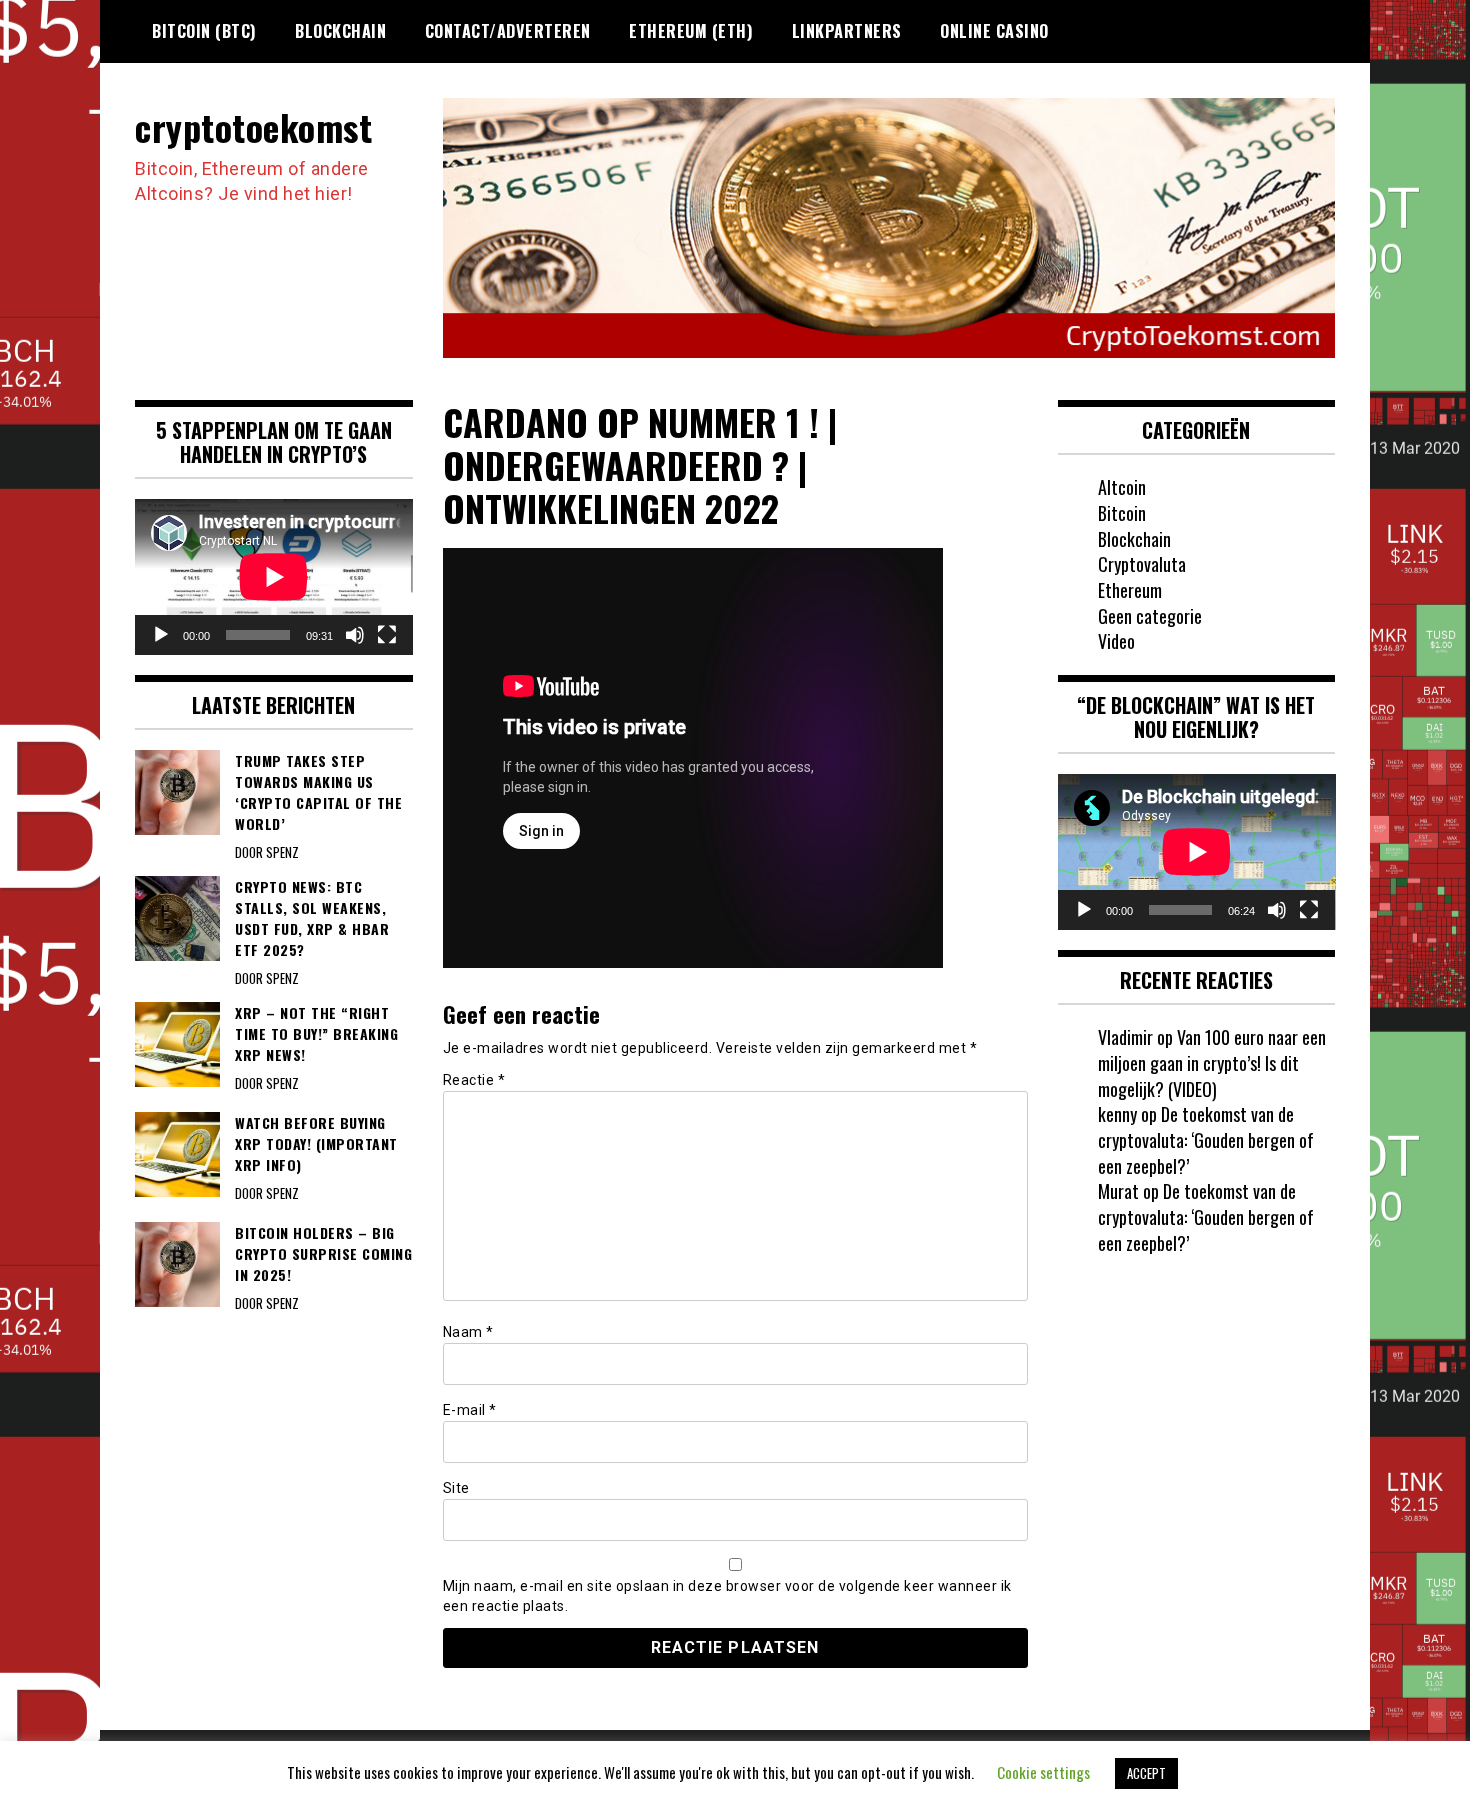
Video (1116, 641)
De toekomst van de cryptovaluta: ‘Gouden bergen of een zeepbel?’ (1206, 1139)
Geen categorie (1150, 616)
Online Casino (994, 31)
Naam (468, 1332)
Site (456, 1488)
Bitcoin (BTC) (204, 31)
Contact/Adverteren (508, 31)
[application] (274, 577)
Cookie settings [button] (1043, 1772)
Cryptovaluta (1142, 564)
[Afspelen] (161, 635)
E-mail (470, 1410)
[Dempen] (355, 635)
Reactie (474, 1080)
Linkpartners (847, 31)
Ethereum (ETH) (691, 31)
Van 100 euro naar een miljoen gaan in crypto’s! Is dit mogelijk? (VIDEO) (1212, 1062)
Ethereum (1130, 590)
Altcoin (1122, 487)
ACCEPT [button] (1146, 1773)
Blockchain (340, 31)
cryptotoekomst (253, 126)
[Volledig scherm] (387, 635)
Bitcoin (1122, 513)
